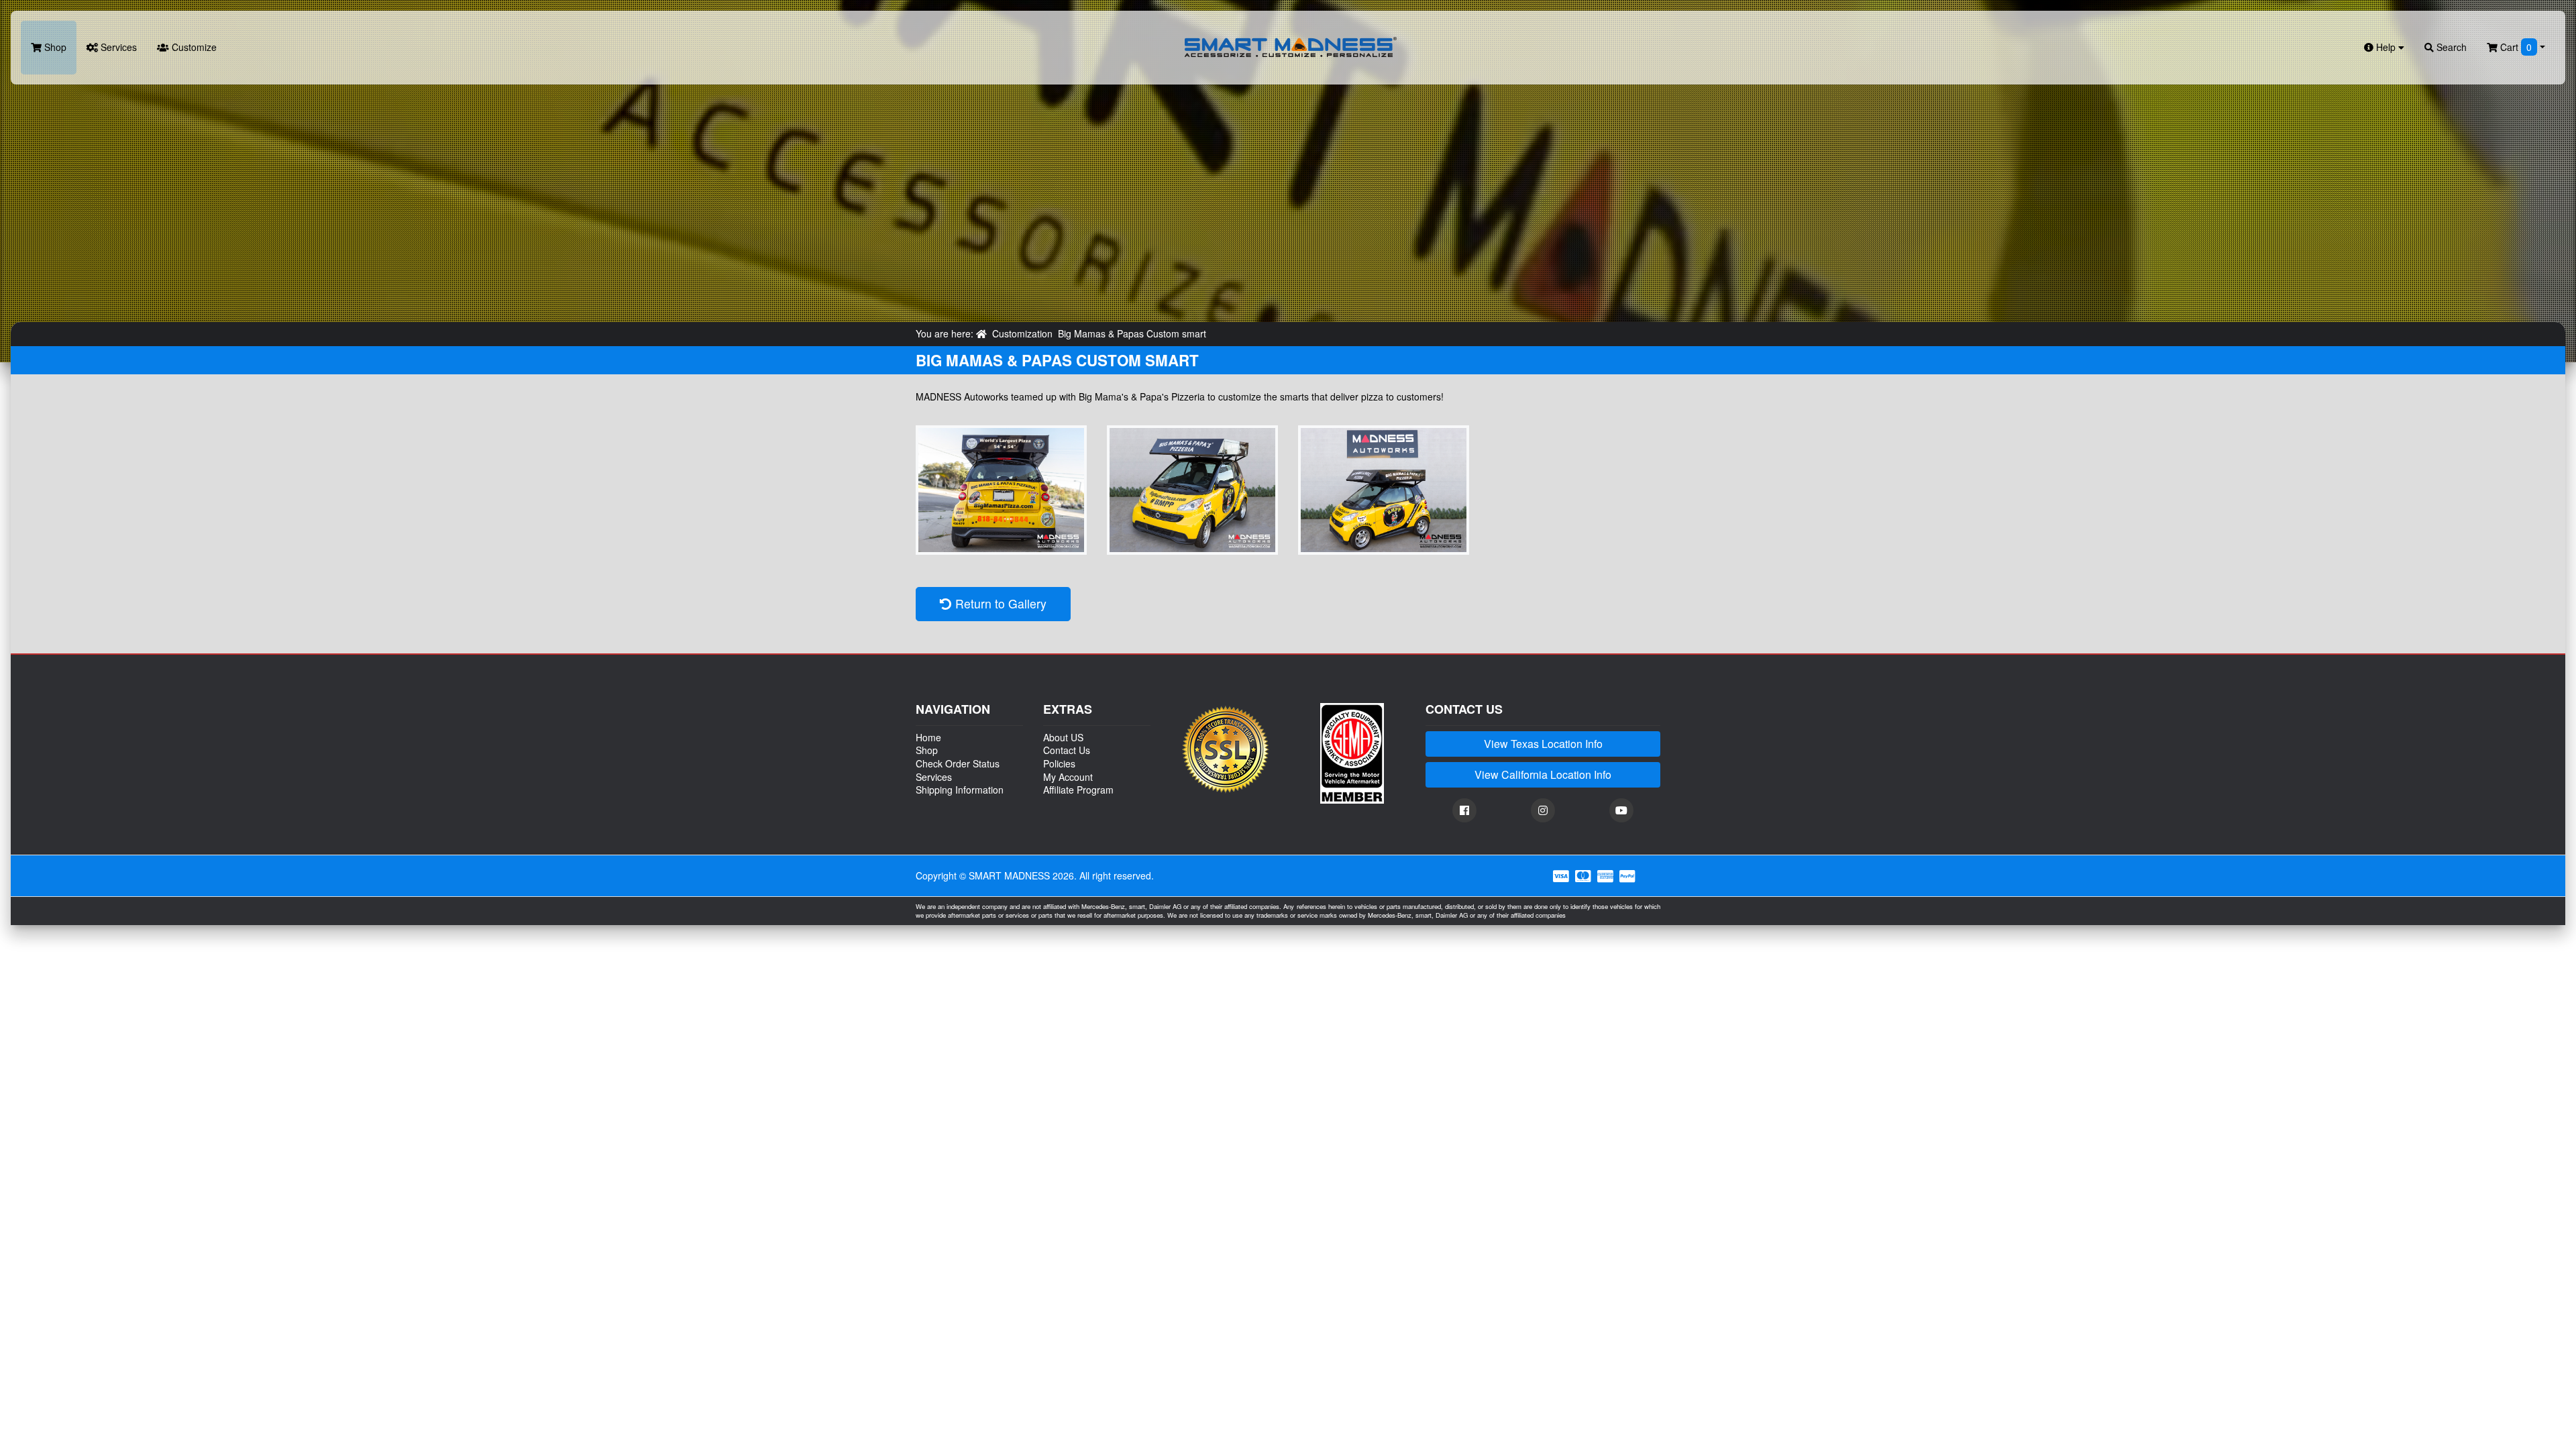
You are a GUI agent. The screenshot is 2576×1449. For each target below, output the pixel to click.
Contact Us (1067, 750)
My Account (1068, 777)
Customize (193, 47)
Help (2386, 47)
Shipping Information (960, 790)
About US (1063, 737)
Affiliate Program (1078, 790)
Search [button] (2450, 47)
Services (117, 47)
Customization (1022, 333)
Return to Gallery (999, 603)
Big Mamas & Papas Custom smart (1132, 333)
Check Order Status (958, 763)
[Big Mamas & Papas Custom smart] (1001, 490)
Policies (1059, 763)
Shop (54, 47)
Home (928, 737)
